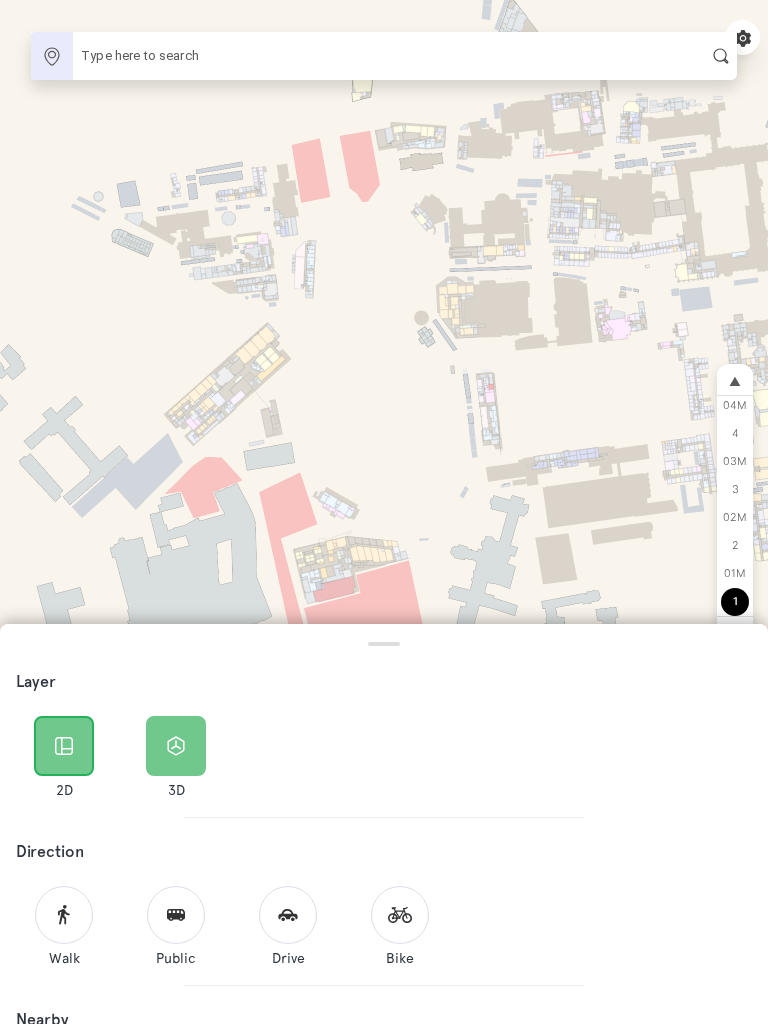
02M (735, 517)
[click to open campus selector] (52, 56)
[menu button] (742, 37)
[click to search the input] (721, 56)
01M (735, 573)
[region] (384, 512)
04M (735, 405)
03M (735, 461)
